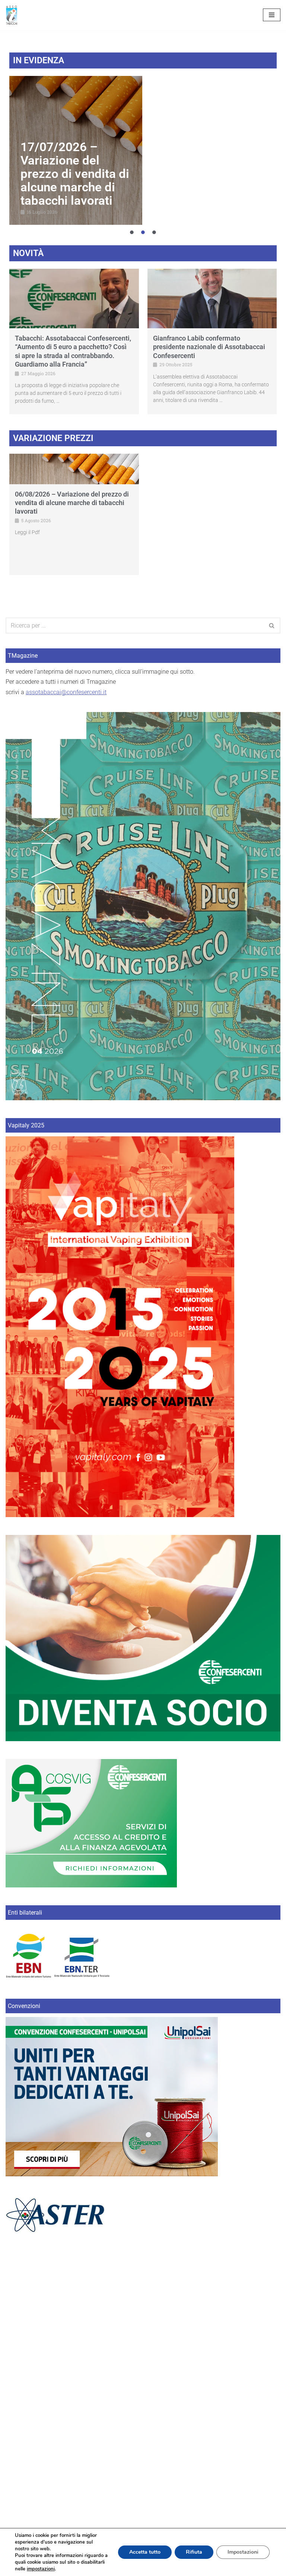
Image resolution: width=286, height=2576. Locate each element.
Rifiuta (194, 2552)
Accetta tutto (145, 2552)
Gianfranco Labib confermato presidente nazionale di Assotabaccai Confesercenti (209, 347)
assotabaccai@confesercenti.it (66, 692)
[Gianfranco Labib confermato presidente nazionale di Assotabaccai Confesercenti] (212, 299)
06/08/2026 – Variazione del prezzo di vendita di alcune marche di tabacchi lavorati (72, 503)
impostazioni (41, 2569)
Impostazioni (243, 2552)
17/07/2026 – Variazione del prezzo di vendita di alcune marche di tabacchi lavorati (75, 174)
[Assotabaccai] (12, 15)
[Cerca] (272, 625)
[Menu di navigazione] (272, 15)
